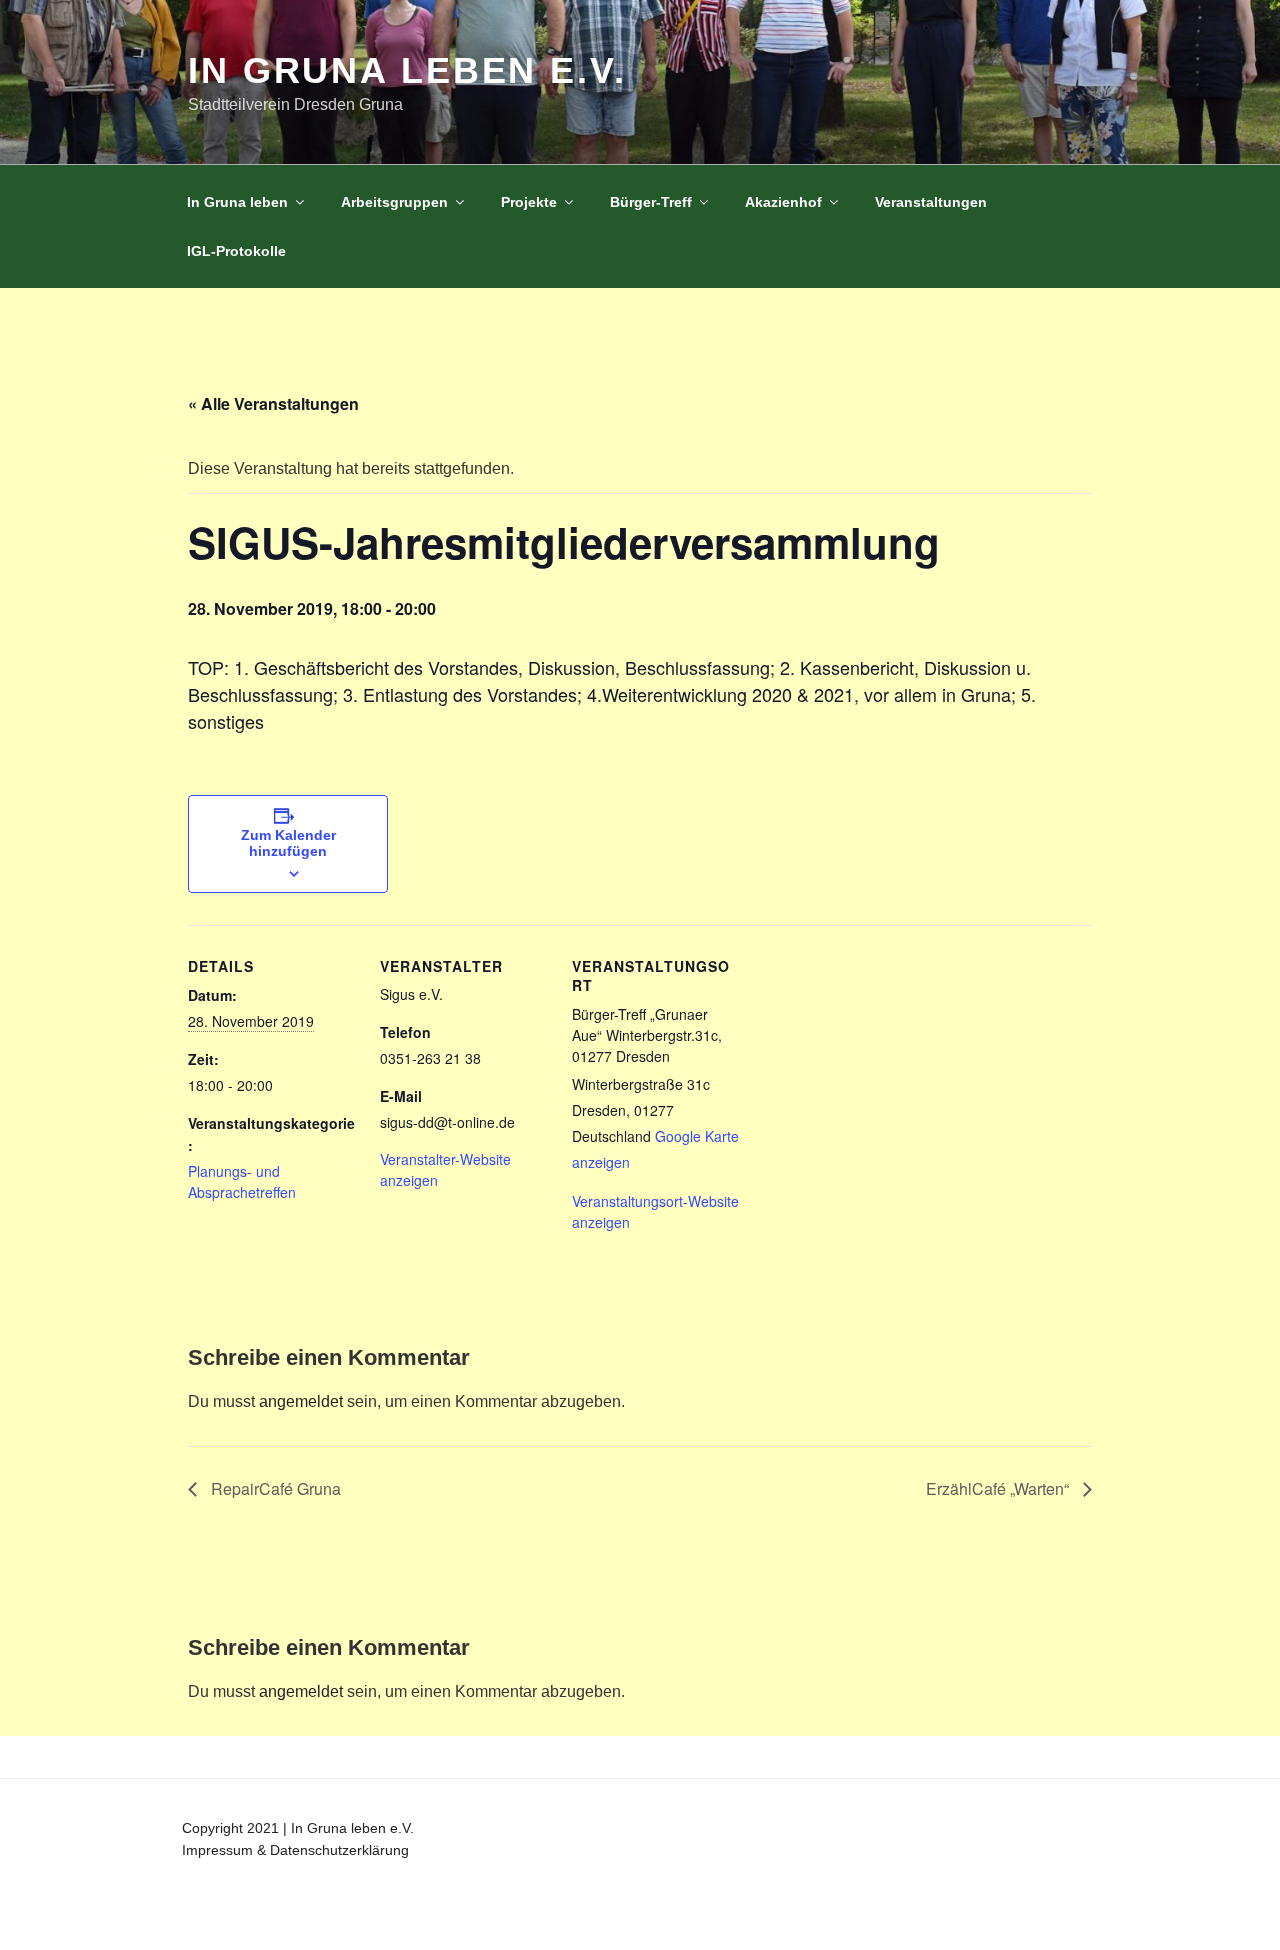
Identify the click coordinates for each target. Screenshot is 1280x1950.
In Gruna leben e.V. (407, 70)
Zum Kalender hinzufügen (288, 843)
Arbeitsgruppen (394, 202)
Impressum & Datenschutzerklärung (295, 1850)
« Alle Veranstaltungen (273, 403)
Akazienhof (783, 202)
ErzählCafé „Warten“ (999, 1488)
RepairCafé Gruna (274, 1488)
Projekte (529, 202)
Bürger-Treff (651, 202)
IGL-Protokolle (236, 251)
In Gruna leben (237, 202)
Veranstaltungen (931, 202)
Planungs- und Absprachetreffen (242, 1181)
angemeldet (301, 1401)
